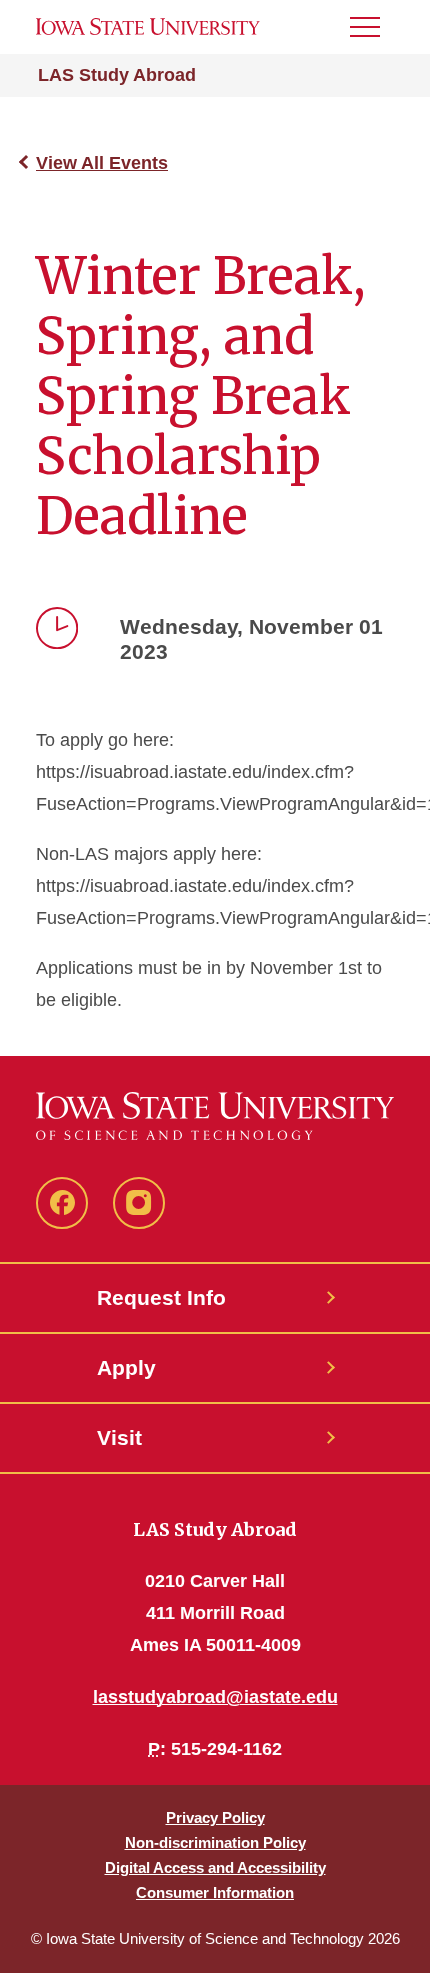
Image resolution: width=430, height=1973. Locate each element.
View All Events (102, 163)
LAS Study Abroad (117, 75)
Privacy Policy (215, 1817)
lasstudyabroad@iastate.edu (215, 1697)
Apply (126, 1367)
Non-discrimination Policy (215, 1842)
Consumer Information (215, 1892)
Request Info (161, 1297)
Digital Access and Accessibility (215, 1867)
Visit (119, 1437)
